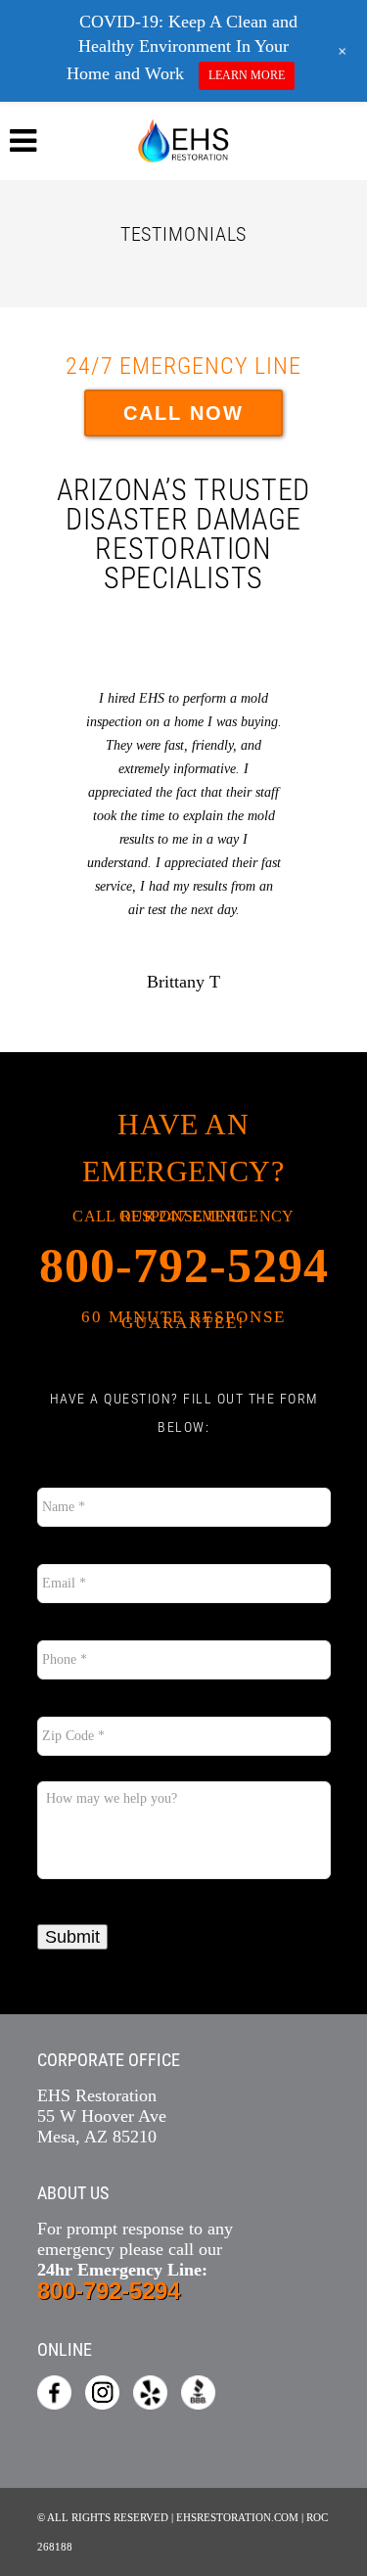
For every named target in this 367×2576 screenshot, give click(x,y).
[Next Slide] (309, 818)
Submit (72, 1937)
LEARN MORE (247, 75)
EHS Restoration (97, 2095)
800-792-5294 (184, 1265)
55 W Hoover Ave (102, 2116)
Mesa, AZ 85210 (97, 2137)
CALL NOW (183, 413)
